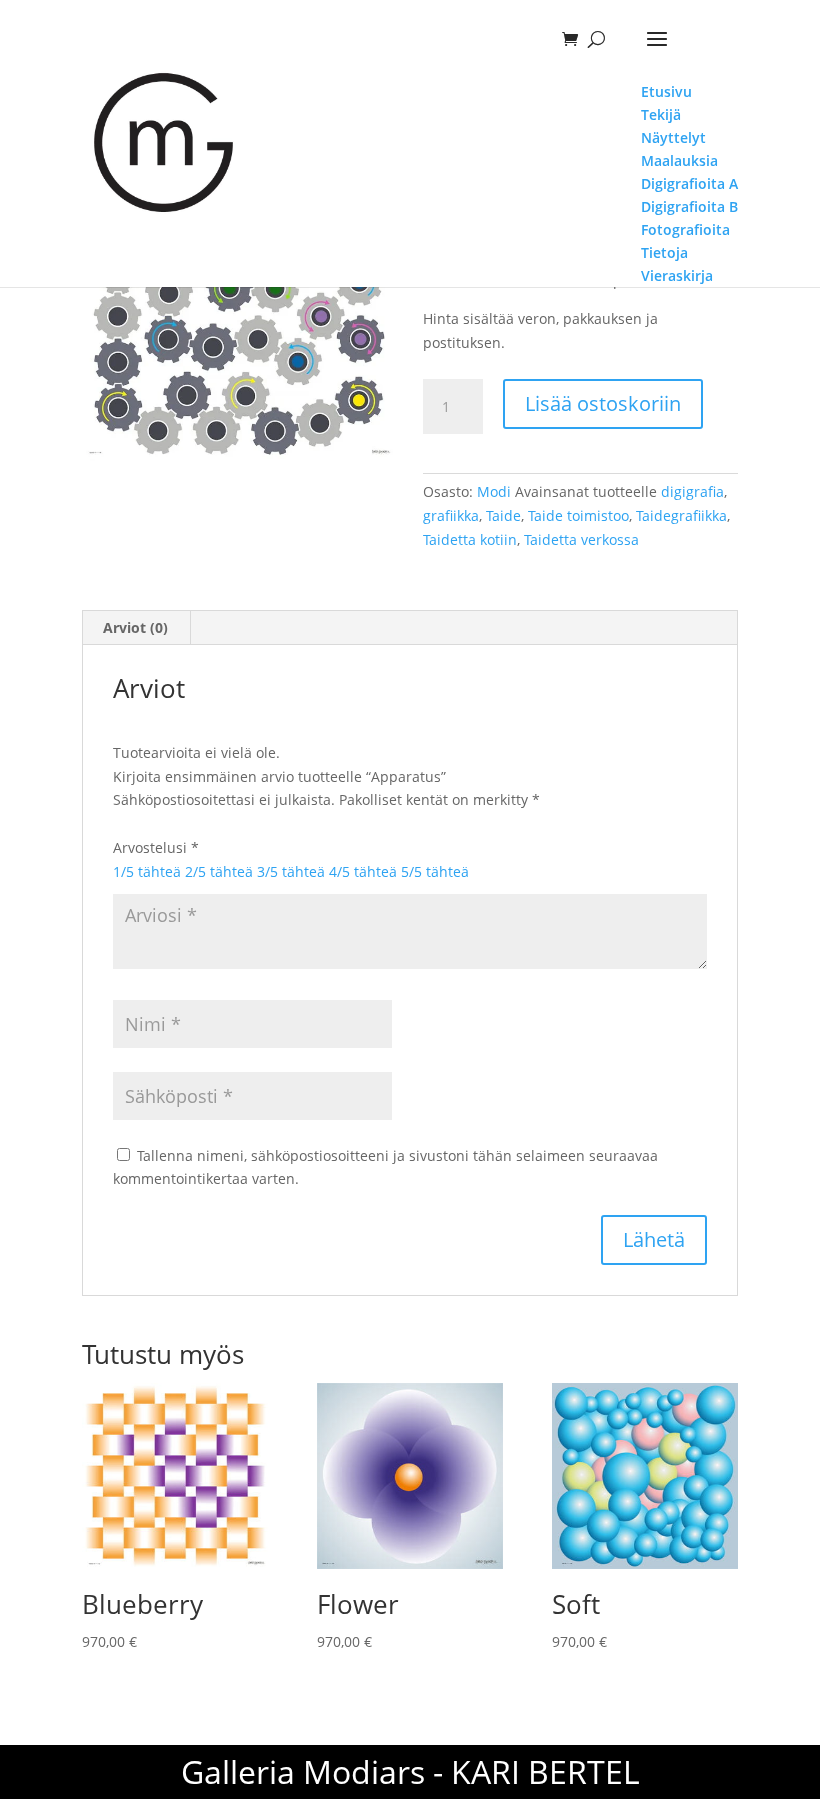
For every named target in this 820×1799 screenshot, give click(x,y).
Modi (494, 491)
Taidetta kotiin (470, 539)
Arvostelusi (156, 847)
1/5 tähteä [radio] (147, 871)
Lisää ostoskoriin (603, 403)
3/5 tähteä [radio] (291, 871)
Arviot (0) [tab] (135, 627)
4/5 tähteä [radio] (363, 871)
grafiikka (451, 515)
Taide (503, 515)
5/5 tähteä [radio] (435, 871)
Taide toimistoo (578, 515)
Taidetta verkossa (581, 539)
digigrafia (692, 491)
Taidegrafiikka (681, 515)
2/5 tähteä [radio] (219, 871)
